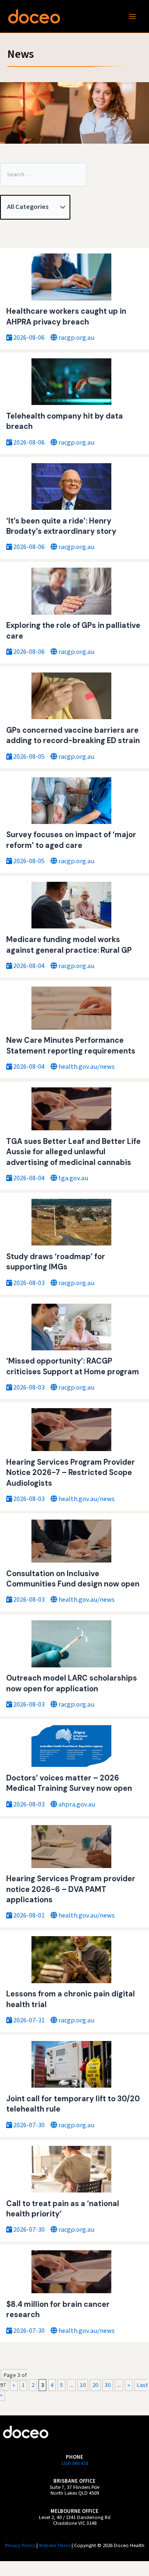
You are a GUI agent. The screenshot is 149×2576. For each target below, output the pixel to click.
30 (108, 2385)
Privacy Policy (20, 2545)
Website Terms (55, 2545)
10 (83, 2385)
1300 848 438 (74, 2463)
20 (95, 2385)
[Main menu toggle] (132, 16)
